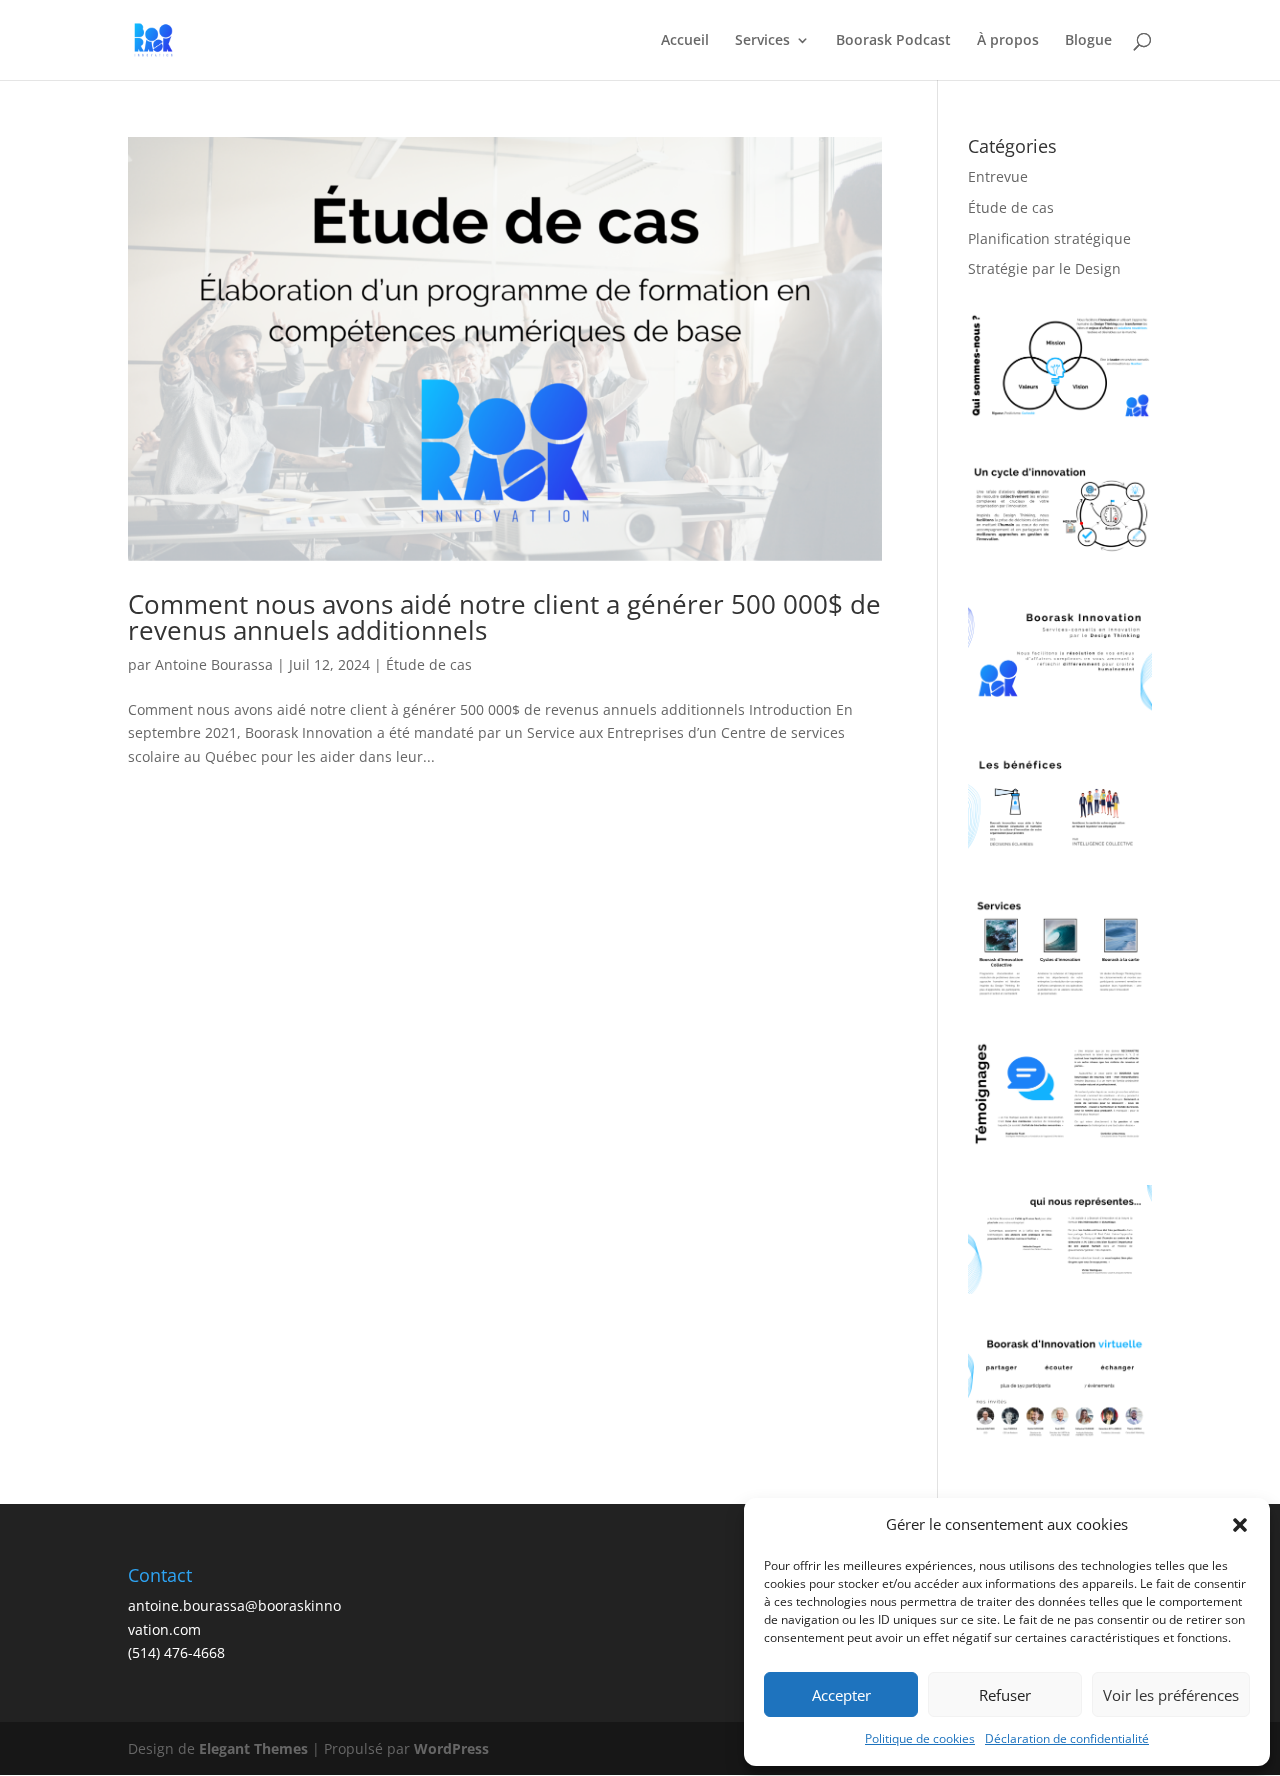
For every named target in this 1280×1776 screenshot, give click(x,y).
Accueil (685, 41)
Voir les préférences (1171, 1695)
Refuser (1005, 1695)
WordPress (451, 1748)
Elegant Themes (253, 1748)
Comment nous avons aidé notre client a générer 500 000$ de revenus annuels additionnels (504, 617)
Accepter (841, 1695)
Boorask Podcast (893, 41)
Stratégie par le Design (1044, 268)
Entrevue (998, 176)
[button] (1240, 1525)
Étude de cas (429, 664)
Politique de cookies (920, 1738)
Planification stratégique (1049, 238)
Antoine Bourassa (214, 664)
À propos (1008, 41)
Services (762, 41)
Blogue (1088, 41)
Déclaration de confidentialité (1067, 1738)
